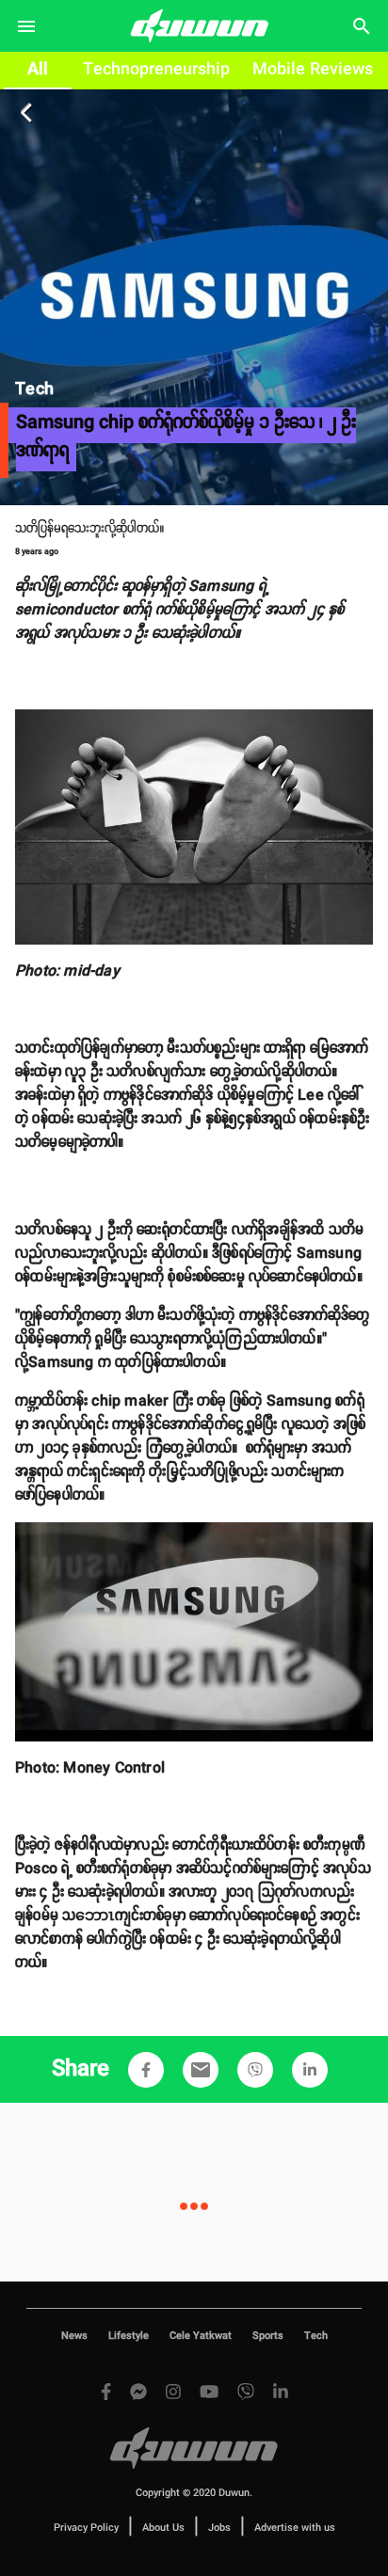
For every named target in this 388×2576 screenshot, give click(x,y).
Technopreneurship (156, 70)
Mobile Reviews (313, 70)
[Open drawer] (26, 26)
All (38, 70)
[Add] (146, 2070)
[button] (146, 2070)
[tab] (38, 71)
